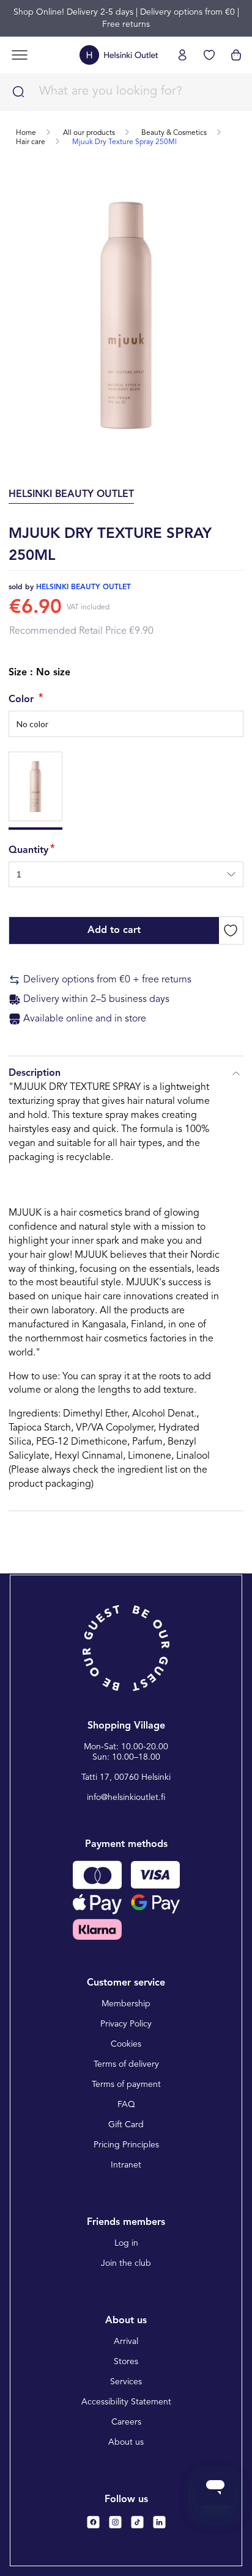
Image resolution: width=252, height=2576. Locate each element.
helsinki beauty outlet (83, 587)
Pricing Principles (126, 2145)
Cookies (126, 2044)
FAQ (126, 2105)
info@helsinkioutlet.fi (126, 1798)
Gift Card (126, 2125)
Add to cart (114, 931)
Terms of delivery (126, 2064)
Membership (126, 2004)
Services (126, 2382)
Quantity (28, 851)
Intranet (126, 2165)
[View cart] (236, 55)
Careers (126, 2422)
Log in (126, 2243)
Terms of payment (126, 2084)
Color (23, 700)
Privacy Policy (126, 2024)
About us (126, 2442)
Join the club (126, 2263)
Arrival (126, 2342)
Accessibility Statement (126, 2402)
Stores (126, 2362)
